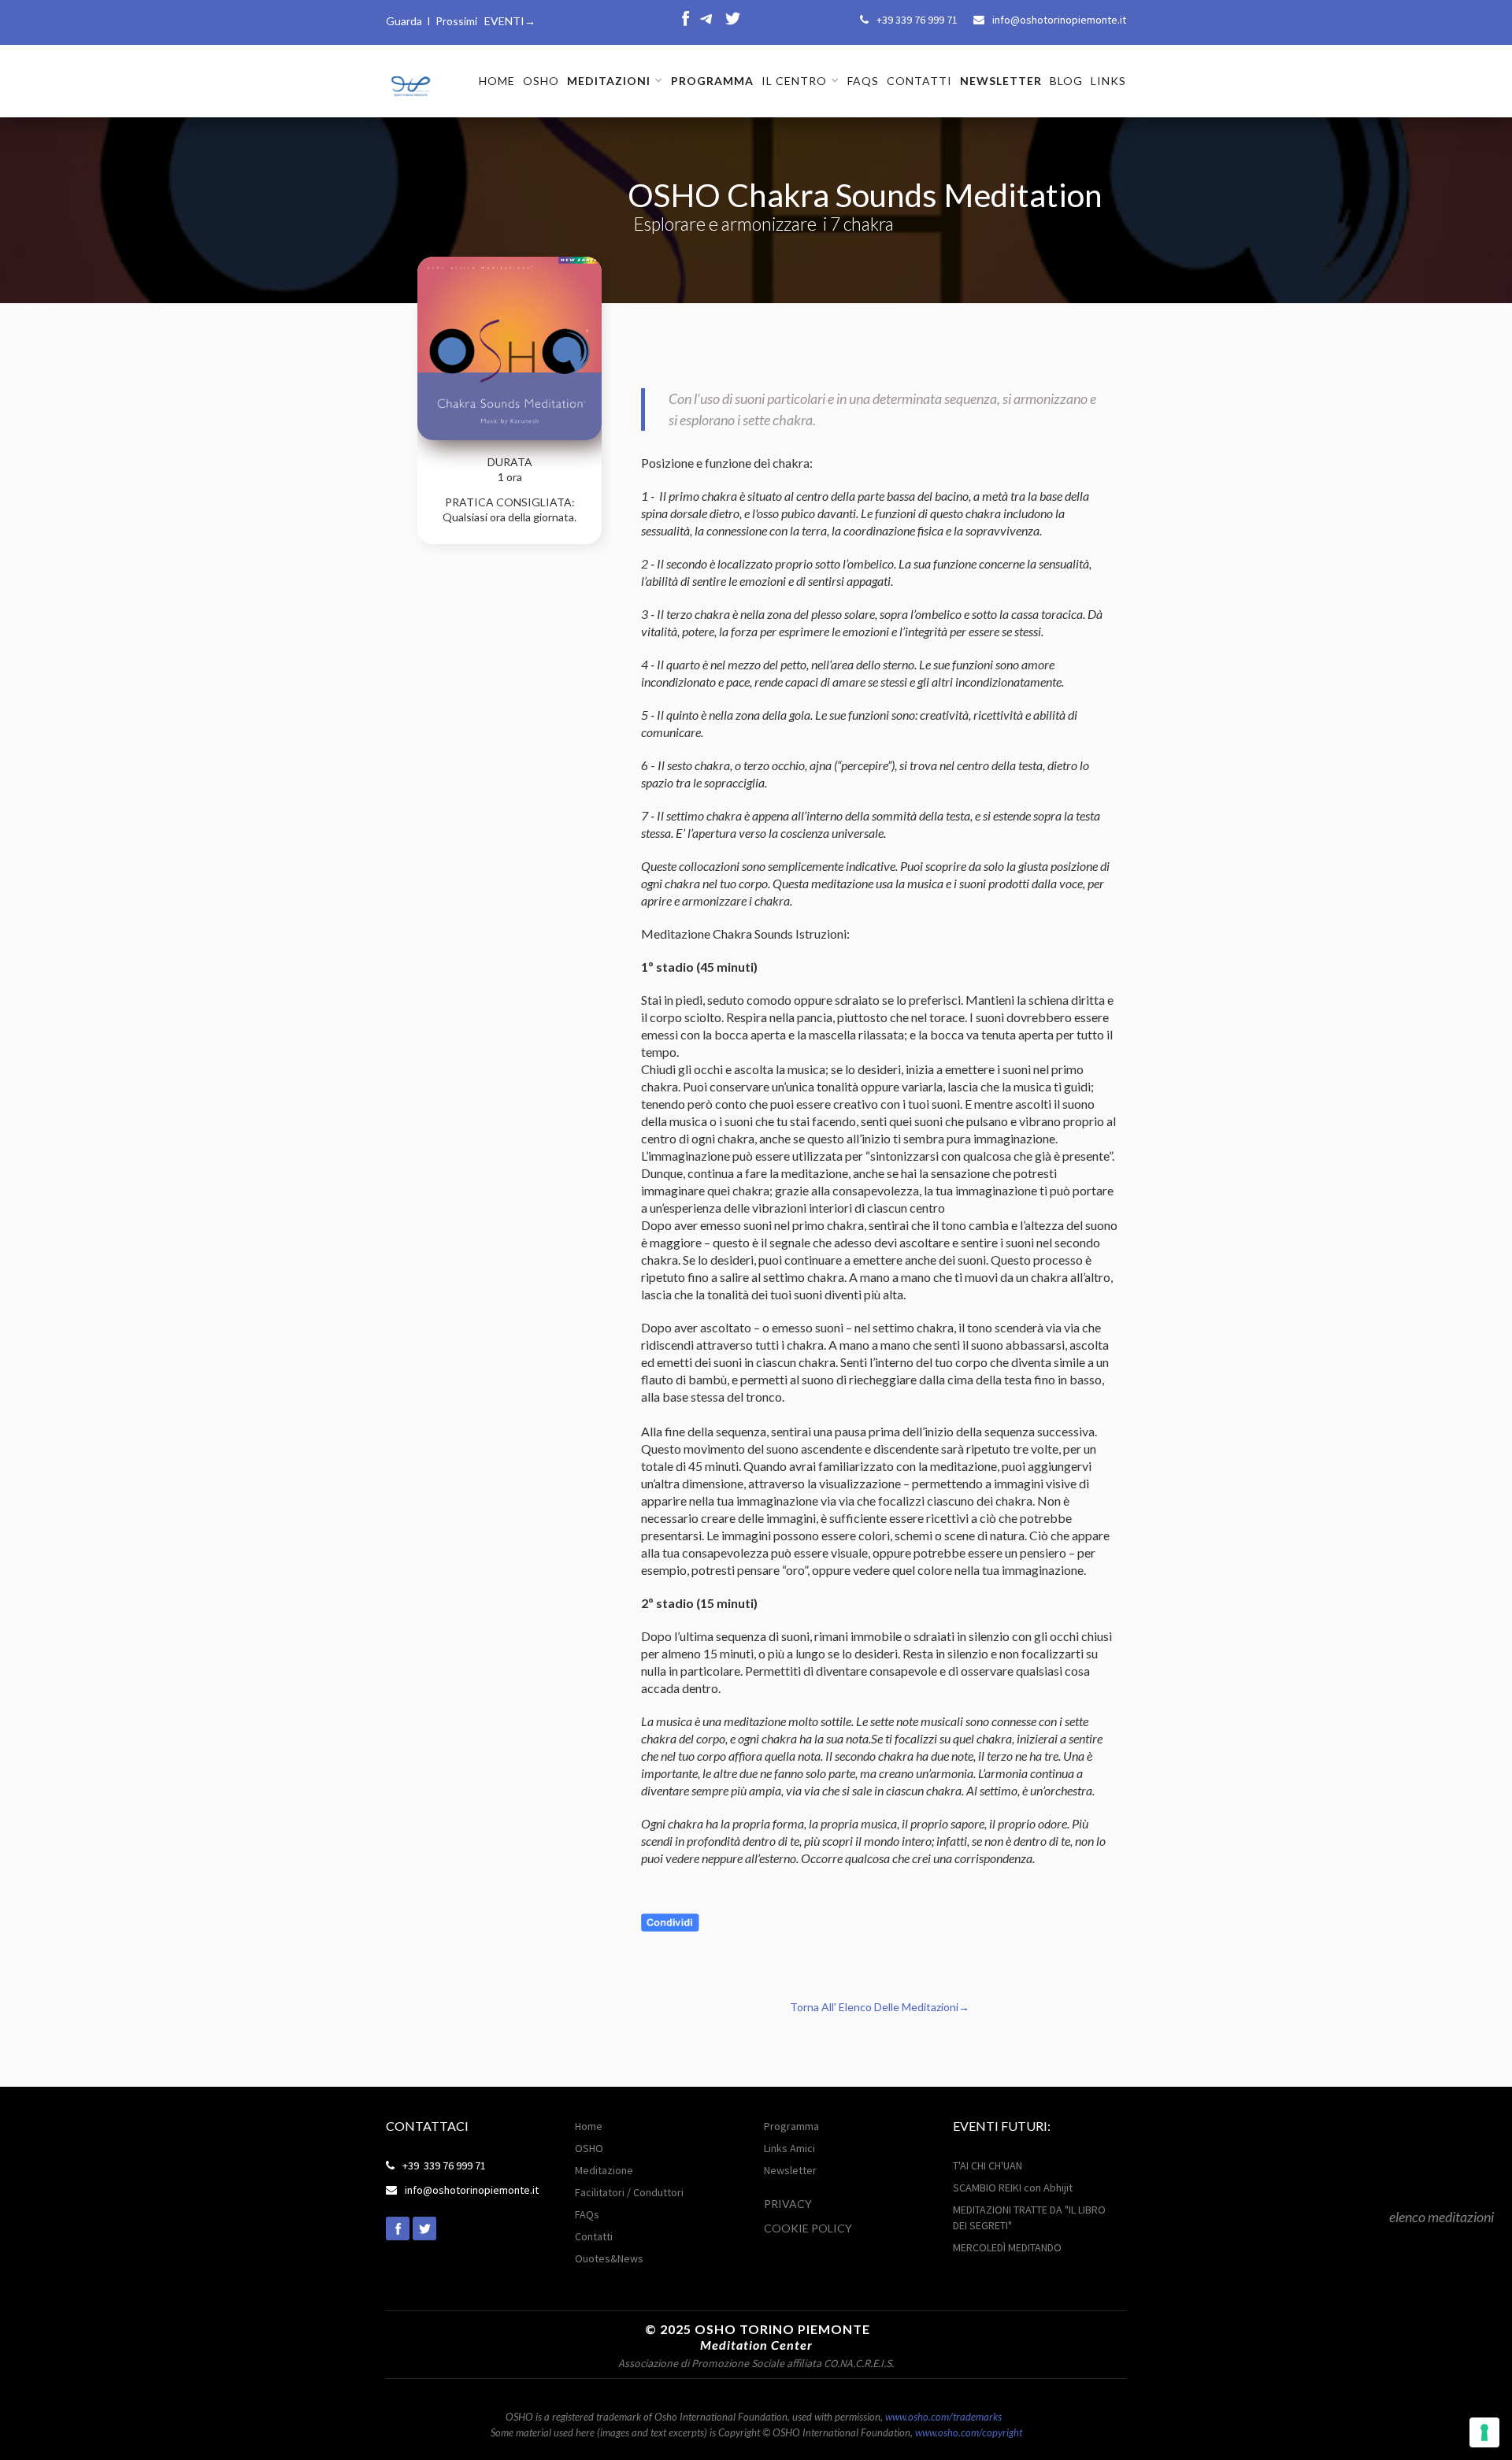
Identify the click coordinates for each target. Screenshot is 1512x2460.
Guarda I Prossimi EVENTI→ (461, 21)
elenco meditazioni (1442, 2217)
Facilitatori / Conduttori (629, 2192)
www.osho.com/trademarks (943, 2417)
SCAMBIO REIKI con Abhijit (1013, 2188)
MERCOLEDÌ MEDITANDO (1007, 2247)
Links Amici (789, 2148)
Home (589, 2126)
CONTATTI (919, 81)
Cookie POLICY (808, 2228)
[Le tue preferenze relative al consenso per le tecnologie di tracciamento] (1484, 2432)
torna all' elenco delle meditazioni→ (880, 2007)
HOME (497, 81)
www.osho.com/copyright (969, 2432)
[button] (615, 81)
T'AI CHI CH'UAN (988, 2165)
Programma (791, 2126)
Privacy (788, 2204)
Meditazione (604, 2170)
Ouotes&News (609, 2258)
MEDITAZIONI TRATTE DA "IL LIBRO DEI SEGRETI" (1029, 2217)
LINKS (1108, 81)
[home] (409, 80)
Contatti (594, 2236)
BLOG (1066, 81)
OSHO (541, 81)
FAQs (863, 81)
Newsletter (790, 2170)
